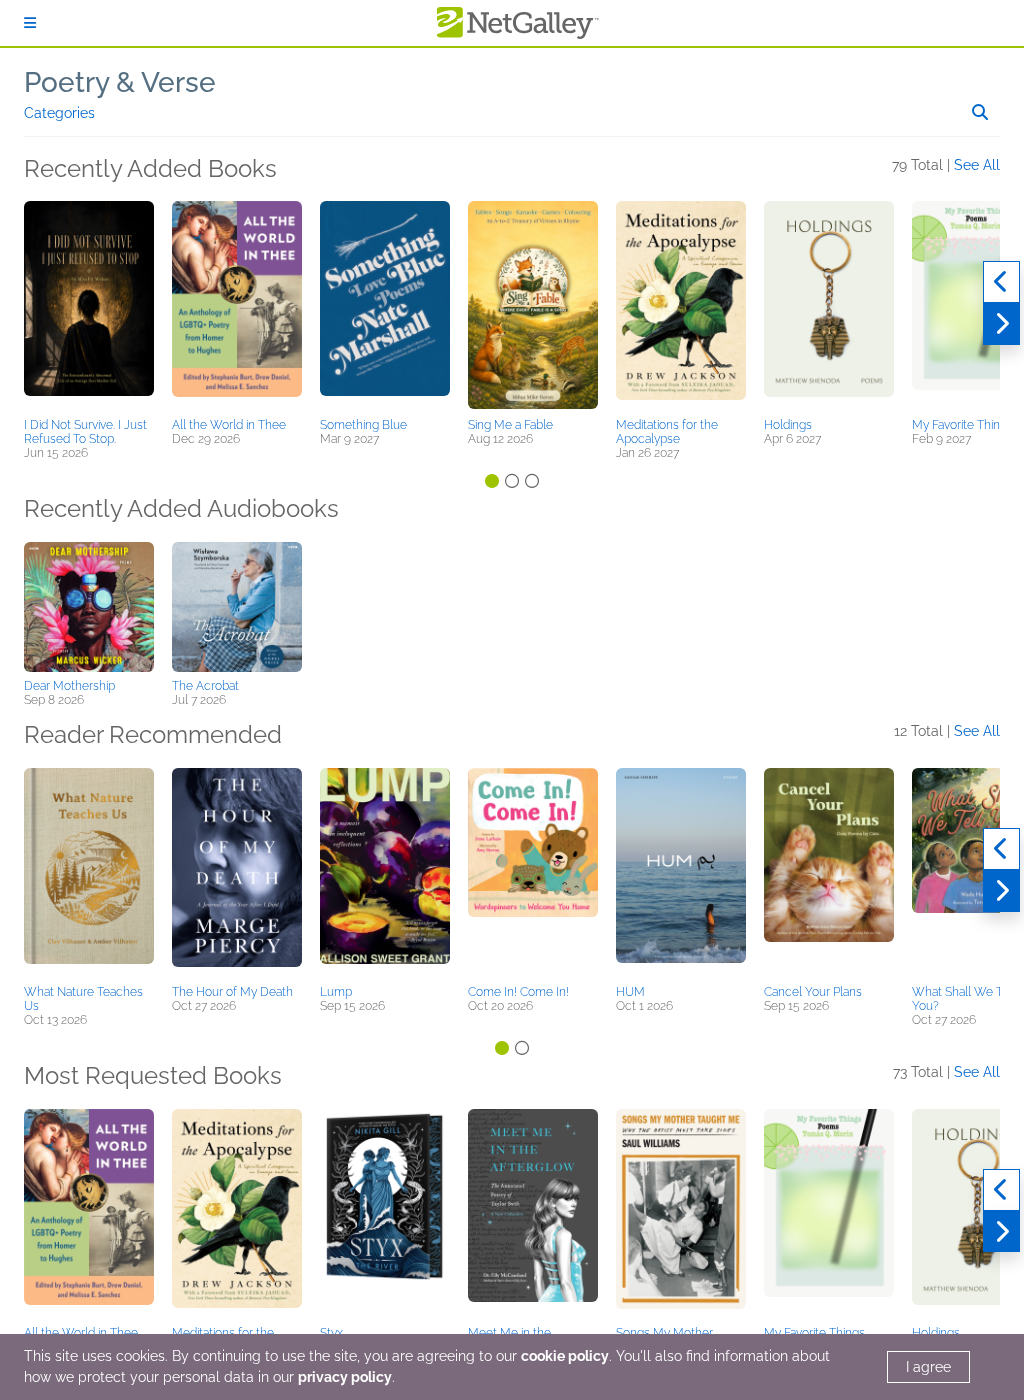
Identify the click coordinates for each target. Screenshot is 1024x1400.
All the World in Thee (229, 425)
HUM (630, 992)
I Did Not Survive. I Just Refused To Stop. (85, 432)
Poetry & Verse (120, 82)
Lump (336, 992)
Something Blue (363, 425)
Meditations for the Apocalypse (667, 432)
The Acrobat (205, 686)
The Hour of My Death (232, 992)
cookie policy (565, 1356)
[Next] (1001, 324)
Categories (59, 113)
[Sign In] (30, 23)
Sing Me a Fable (510, 425)
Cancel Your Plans (813, 992)
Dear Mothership (69, 686)
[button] (89, 306)
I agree (928, 1367)
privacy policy (345, 1377)
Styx (331, 1333)
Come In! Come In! (518, 992)
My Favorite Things (962, 425)
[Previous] (1001, 282)
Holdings (788, 425)
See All (977, 165)
